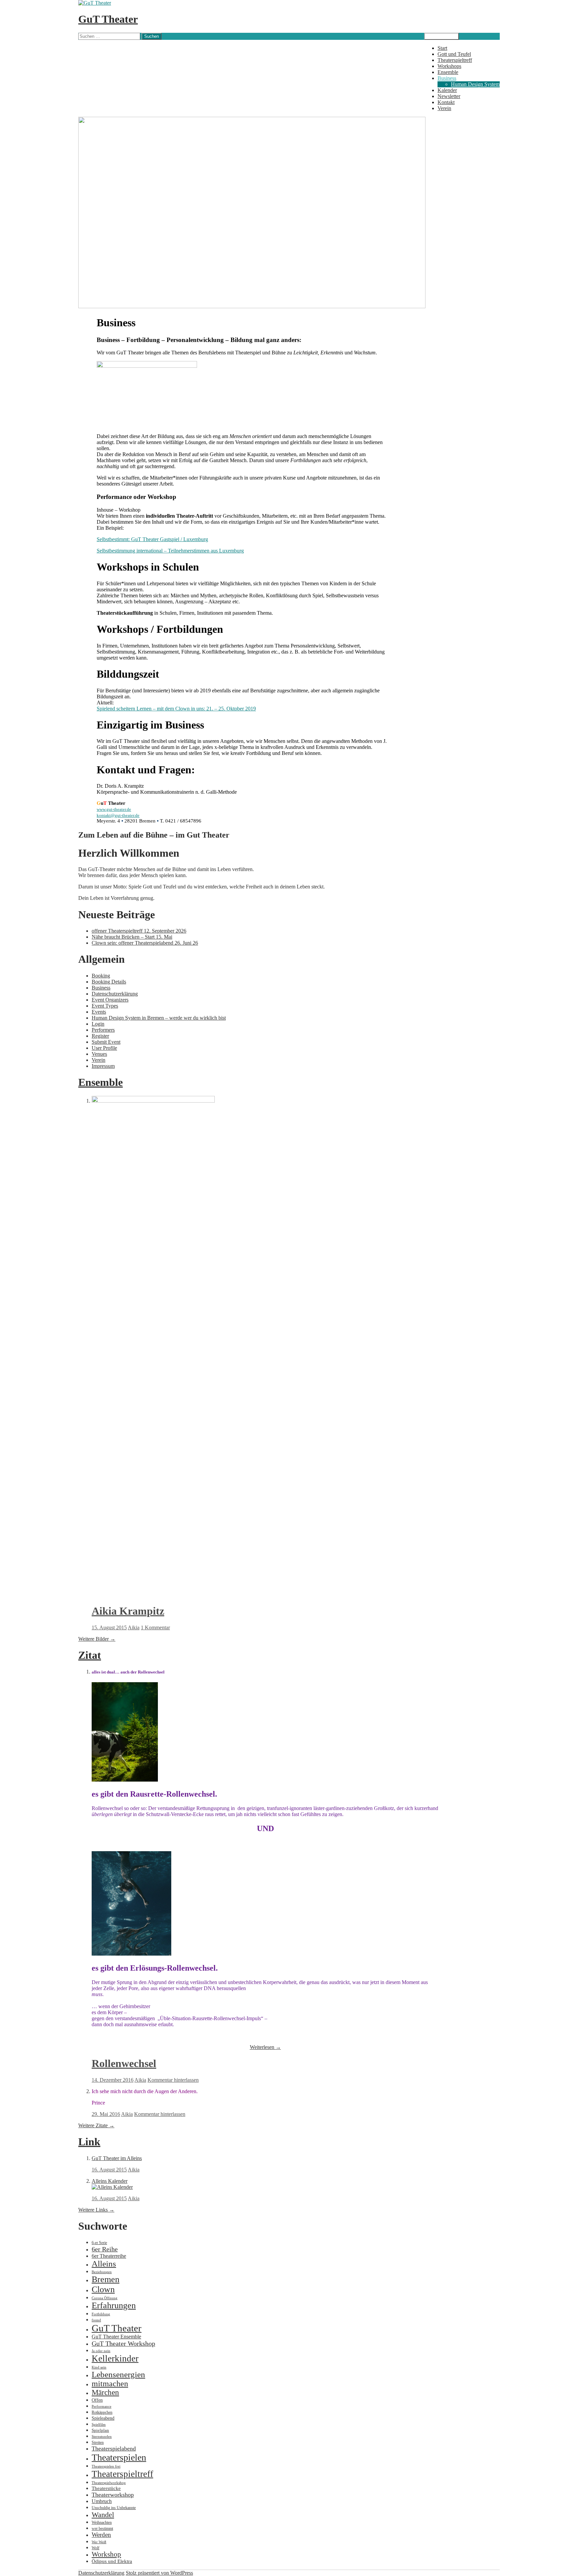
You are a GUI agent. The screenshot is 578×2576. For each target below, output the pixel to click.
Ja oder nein (101, 2351)
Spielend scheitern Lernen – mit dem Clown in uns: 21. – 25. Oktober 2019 (176, 709)
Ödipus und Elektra (112, 2561)
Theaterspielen (119, 2457)
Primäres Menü (442, 36)
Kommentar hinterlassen (173, 2080)
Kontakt (446, 102)
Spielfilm (99, 2425)
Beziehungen (102, 2272)
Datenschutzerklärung (115, 994)
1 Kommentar (155, 1627)
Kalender (447, 90)
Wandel (103, 2515)
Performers (103, 1030)
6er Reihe (105, 2249)
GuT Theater (108, 19)
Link (89, 2142)
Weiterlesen (265, 2047)
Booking (101, 976)
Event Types (105, 1006)
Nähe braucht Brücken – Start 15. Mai (132, 937)
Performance (102, 2407)
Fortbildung (101, 2314)
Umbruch (102, 2501)
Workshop (106, 2554)
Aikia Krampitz (128, 1611)
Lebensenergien (118, 2374)
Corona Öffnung (105, 2298)
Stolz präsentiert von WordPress (159, 2573)
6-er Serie (99, 2243)
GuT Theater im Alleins (117, 2158)
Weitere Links (96, 2210)
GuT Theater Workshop (123, 2343)
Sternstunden (102, 2437)
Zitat (90, 1655)
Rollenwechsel (124, 2063)
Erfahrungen (114, 2305)
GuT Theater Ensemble (116, 2337)
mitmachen (110, 2384)
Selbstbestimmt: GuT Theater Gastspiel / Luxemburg (152, 539)
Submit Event (106, 1042)
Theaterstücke (106, 2488)
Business (447, 78)
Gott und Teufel (454, 54)
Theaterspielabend (114, 2449)
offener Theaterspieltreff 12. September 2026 (139, 931)
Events (99, 1012)
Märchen (105, 2392)
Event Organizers (110, 1000)
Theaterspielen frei (106, 2466)
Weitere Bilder (97, 1639)
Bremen (106, 2279)
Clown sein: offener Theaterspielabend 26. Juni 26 (145, 943)
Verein (444, 108)
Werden (101, 2535)
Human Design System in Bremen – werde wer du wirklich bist (159, 1018)
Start (442, 48)
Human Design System (475, 84)
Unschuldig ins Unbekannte (114, 2508)
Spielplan (100, 2430)
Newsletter (449, 96)
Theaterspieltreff (455, 60)
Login (98, 1024)
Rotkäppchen (102, 2412)
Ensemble (448, 72)
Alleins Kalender (110, 2181)
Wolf (95, 2548)
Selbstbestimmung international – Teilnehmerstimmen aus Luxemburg (170, 551)
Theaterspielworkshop (109, 2483)
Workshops (449, 66)
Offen (97, 2400)
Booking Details (109, 982)
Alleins (104, 2264)
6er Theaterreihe (109, 2256)
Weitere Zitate (96, 2125)
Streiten (98, 2442)
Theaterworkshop (113, 2495)
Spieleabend (103, 2418)
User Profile (104, 1048)
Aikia (134, 1627)
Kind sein (99, 2367)
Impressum (103, 1066)
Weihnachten (102, 2522)
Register (100, 1036)
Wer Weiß (99, 2542)
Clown (103, 2289)
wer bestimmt (102, 2528)
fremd (96, 2320)
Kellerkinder (115, 2358)
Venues (99, 1054)
